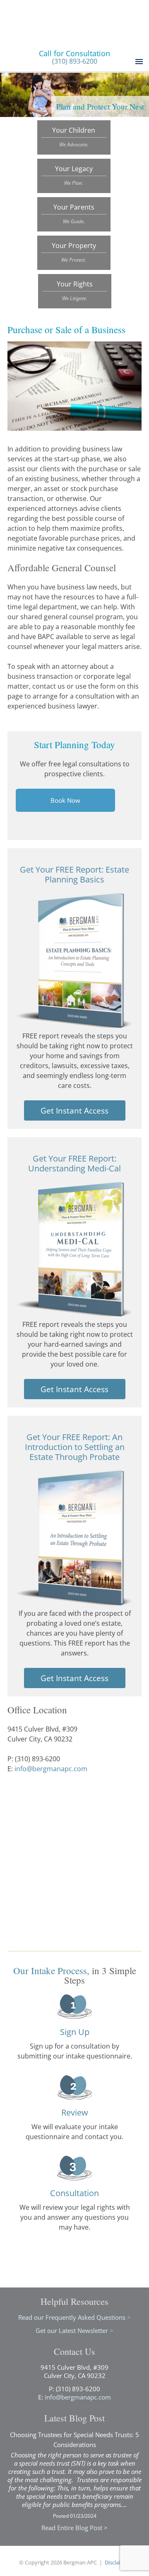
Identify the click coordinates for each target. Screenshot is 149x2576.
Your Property (74, 252)
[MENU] (138, 62)
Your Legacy (74, 175)
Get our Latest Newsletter (74, 2330)
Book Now (65, 800)
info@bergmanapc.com (51, 1769)
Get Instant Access (74, 1110)
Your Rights (75, 291)
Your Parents (74, 214)
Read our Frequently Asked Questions (74, 2317)
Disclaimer (117, 2562)
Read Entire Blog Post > (74, 2528)
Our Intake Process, (51, 1970)
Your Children (74, 137)
